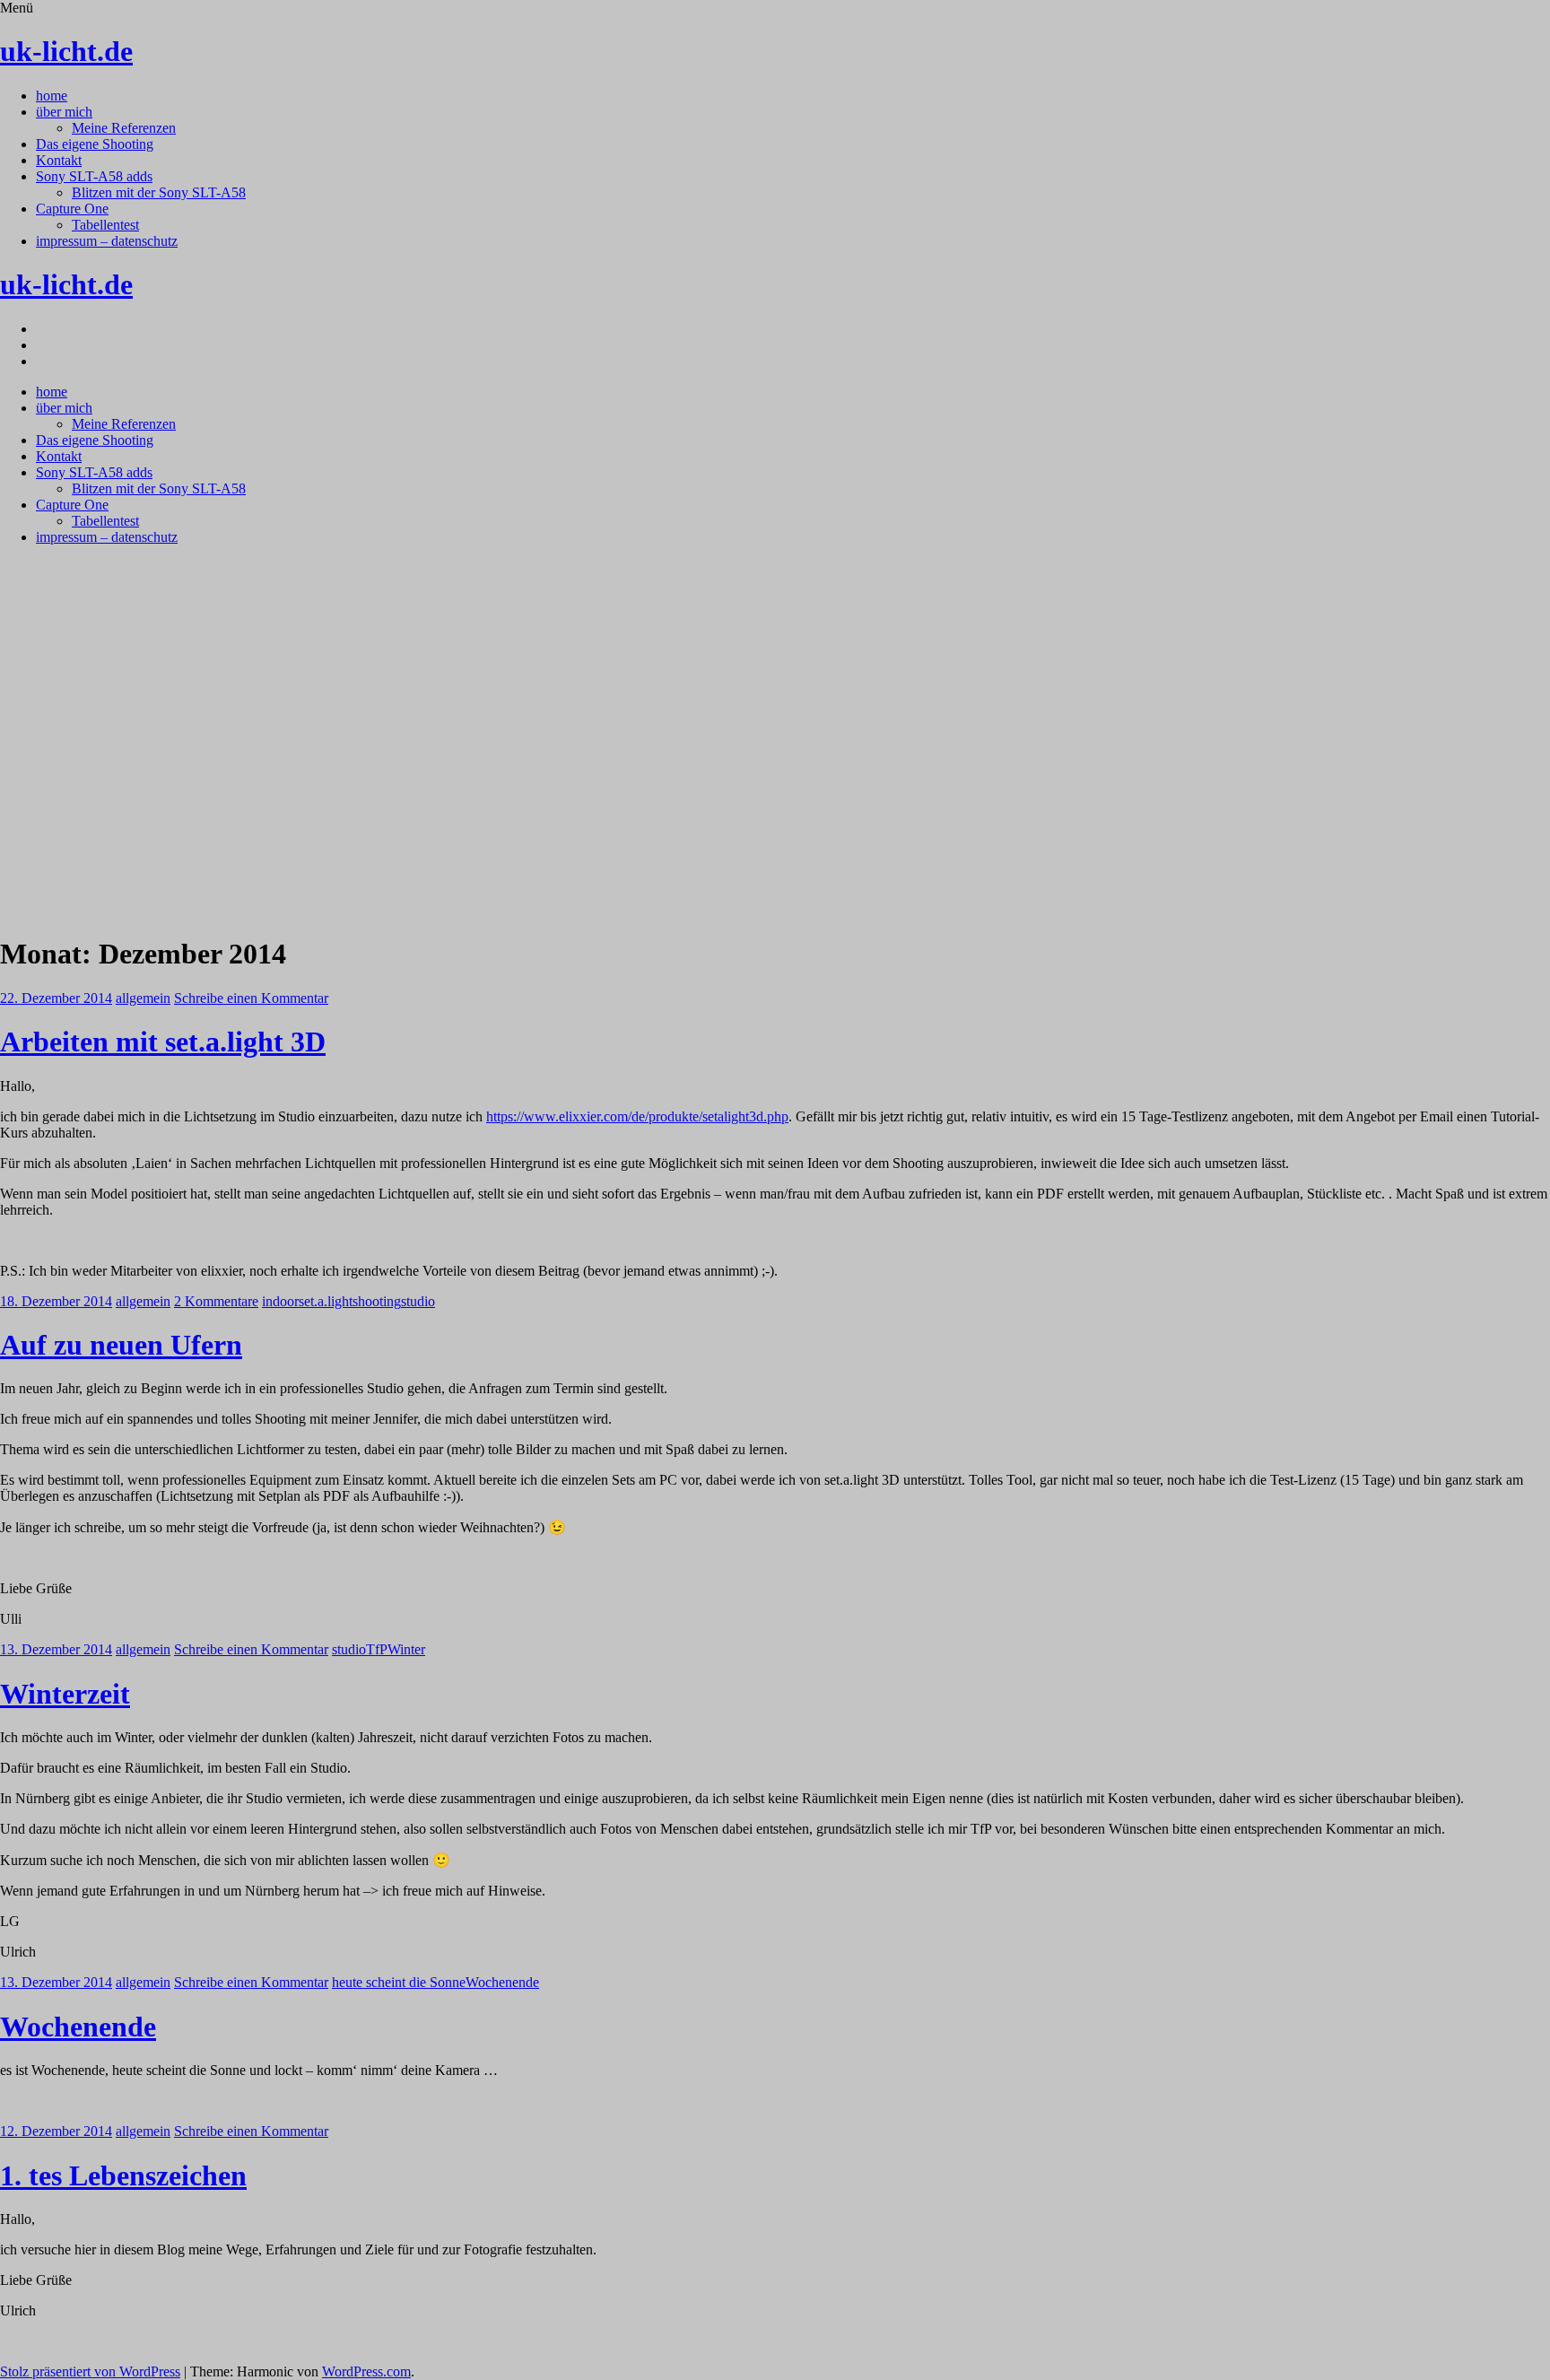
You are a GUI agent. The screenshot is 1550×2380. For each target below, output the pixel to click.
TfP (377, 1649)
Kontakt (59, 160)
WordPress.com (366, 2371)
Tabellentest (105, 225)
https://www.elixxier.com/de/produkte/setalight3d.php (637, 1116)
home (52, 96)
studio (418, 1301)
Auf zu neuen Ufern (121, 1345)
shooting (377, 1301)
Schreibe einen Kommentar (251, 998)
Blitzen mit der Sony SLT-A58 (159, 192)
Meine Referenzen (124, 128)
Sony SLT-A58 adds (94, 176)
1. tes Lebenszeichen (123, 2175)
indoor (280, 1301)
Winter (406, 1649)
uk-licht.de (66, 51)
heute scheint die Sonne (399, 1982)
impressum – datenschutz (107, 241)
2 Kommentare (216, 1301)
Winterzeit (65, 1694)
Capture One (72, 209)
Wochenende (502, 1982)
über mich (64, 112)
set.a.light (326, 1301)
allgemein (143, 998)
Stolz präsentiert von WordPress (90, 2371)
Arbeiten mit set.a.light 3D (163, 1042)
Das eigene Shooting (95, 144)
